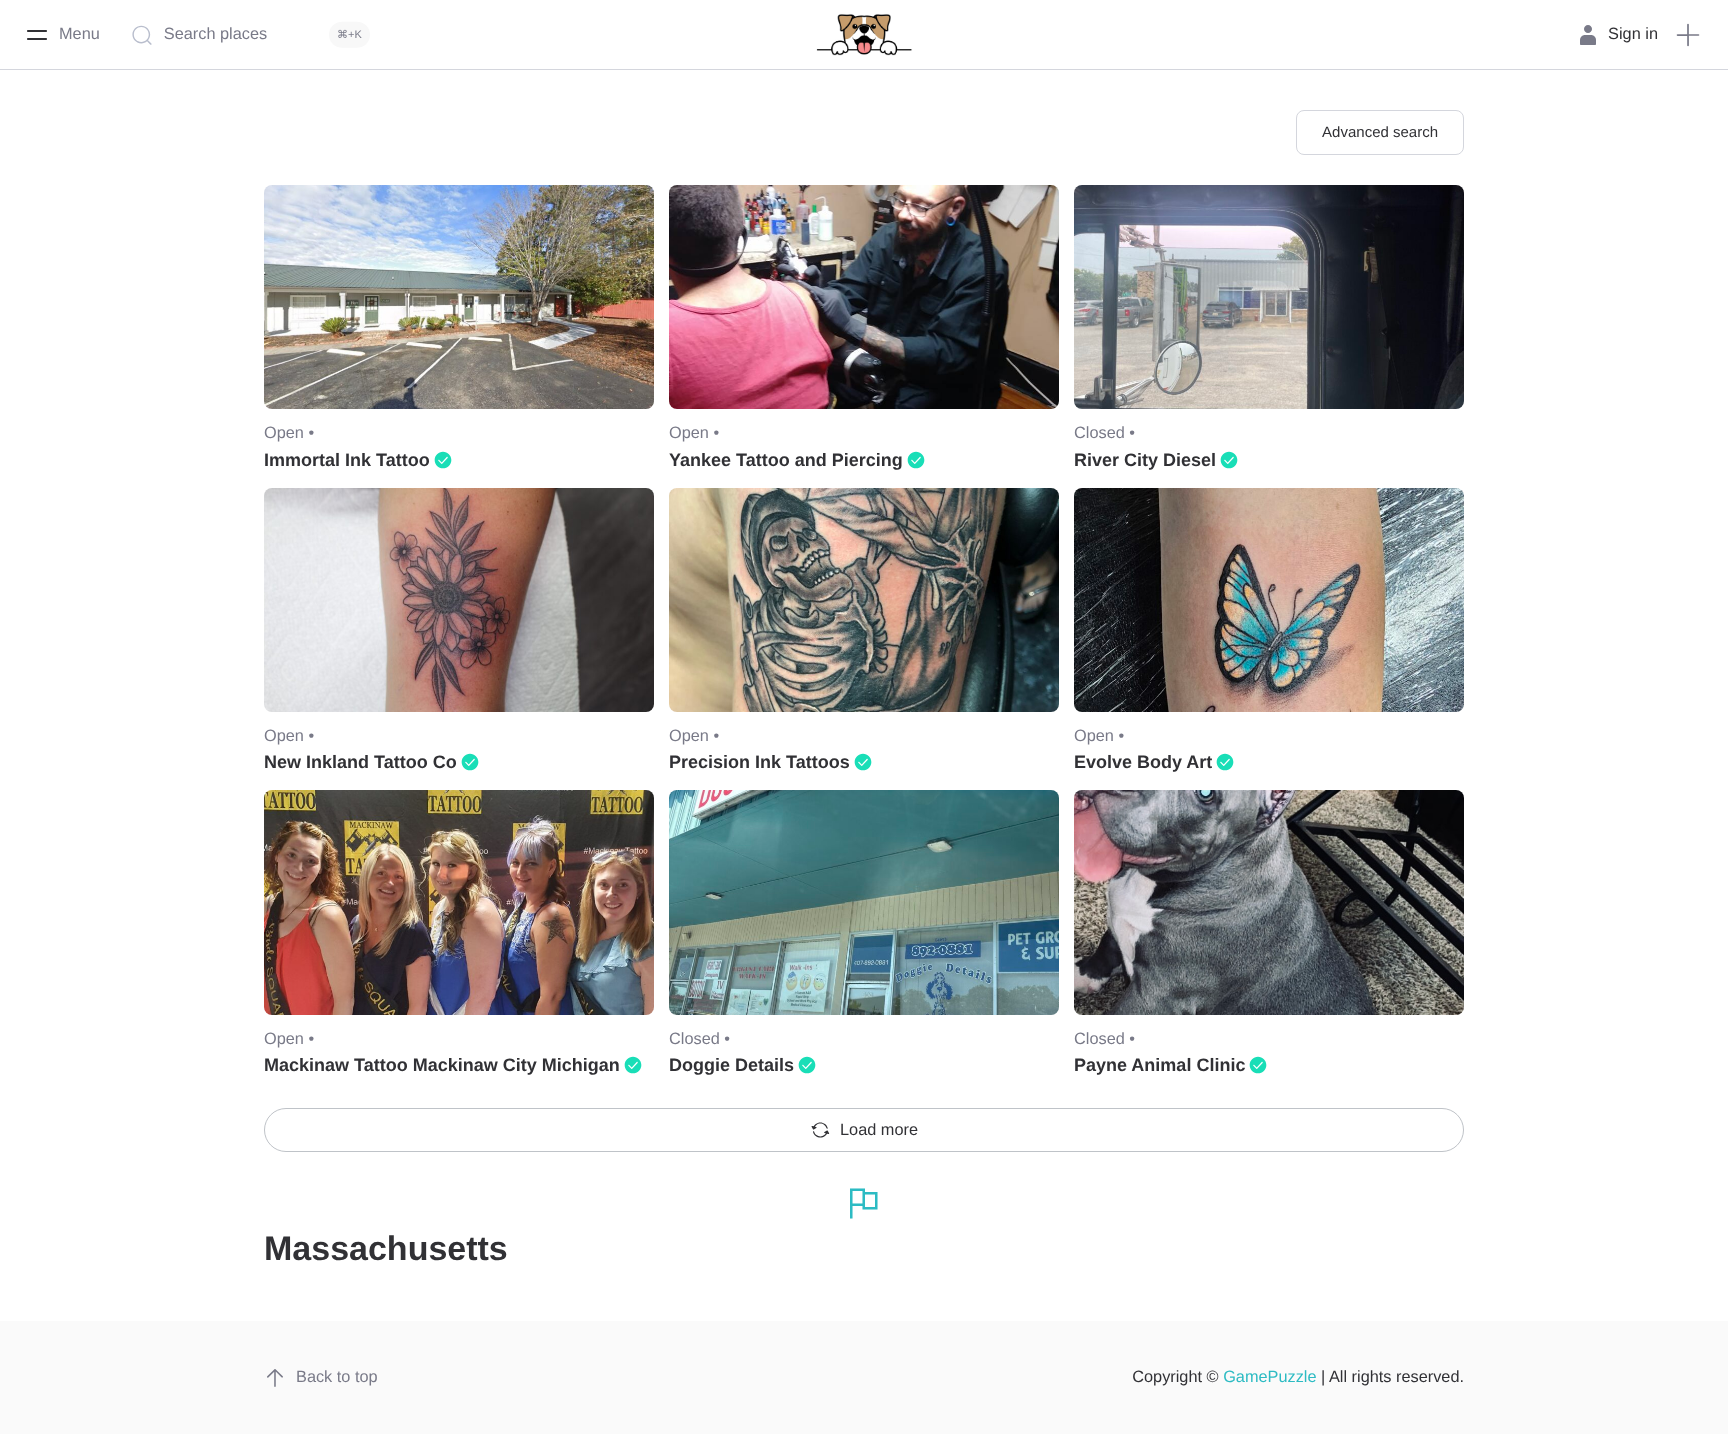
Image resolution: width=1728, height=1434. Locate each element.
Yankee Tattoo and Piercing (786, 460)
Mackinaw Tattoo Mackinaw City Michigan (442, 1065)
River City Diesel (1145, 460)
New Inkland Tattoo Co (360, 762)
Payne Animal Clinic (1159, 1065)
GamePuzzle (1269, 1377)
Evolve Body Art (1143, 762)
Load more (879, 1130)
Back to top (337, 1377)
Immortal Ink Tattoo (347, 460)
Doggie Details (731, 1065)
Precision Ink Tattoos (759, 762)
